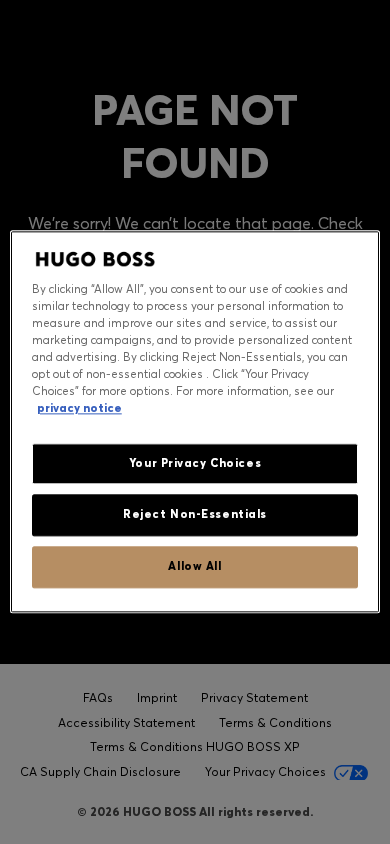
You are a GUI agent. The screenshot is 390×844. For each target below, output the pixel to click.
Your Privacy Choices (195, 463)
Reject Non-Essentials (195, 515)
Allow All (194, 567)
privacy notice (79, 409)
